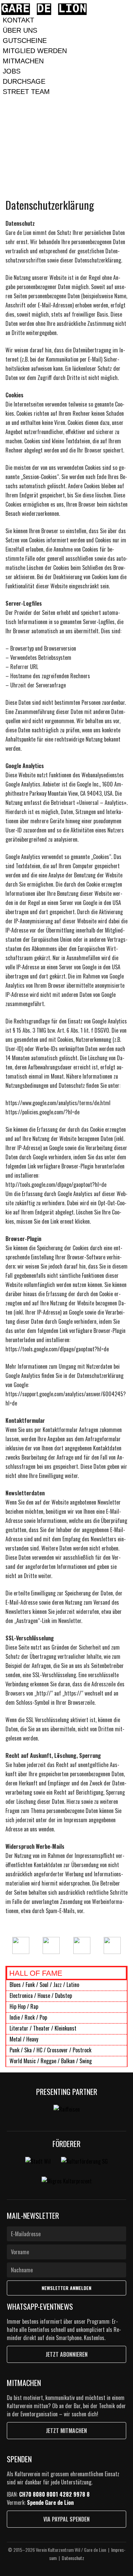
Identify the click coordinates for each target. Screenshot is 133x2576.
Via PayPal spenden (66, 2519)
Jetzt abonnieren (67, 2354)
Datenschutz (73, 2558)
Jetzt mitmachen (66, 2431)
